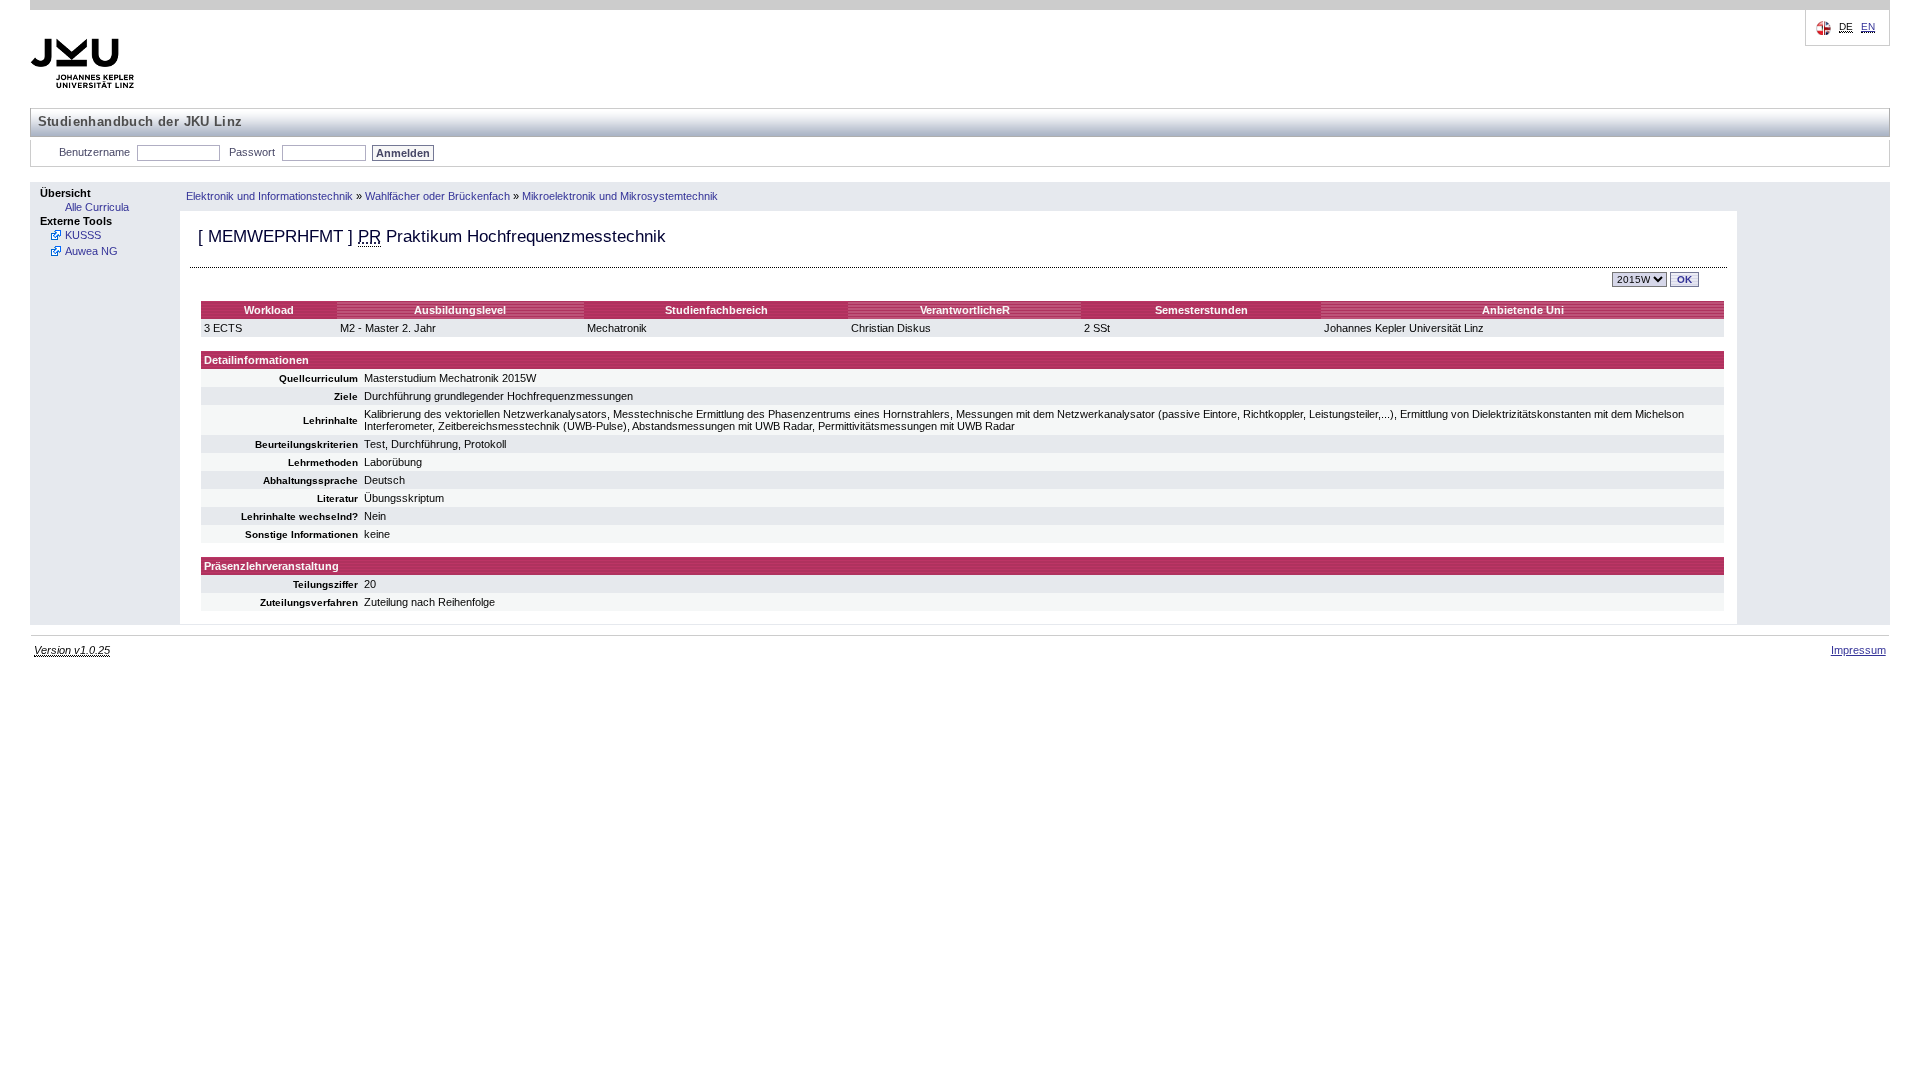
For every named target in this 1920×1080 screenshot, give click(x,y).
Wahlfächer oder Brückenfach (437, 196)
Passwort (252, 152)
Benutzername (94, 152)
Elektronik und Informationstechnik (269, 196)
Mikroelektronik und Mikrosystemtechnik (620, 196)
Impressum (1858, 650)
